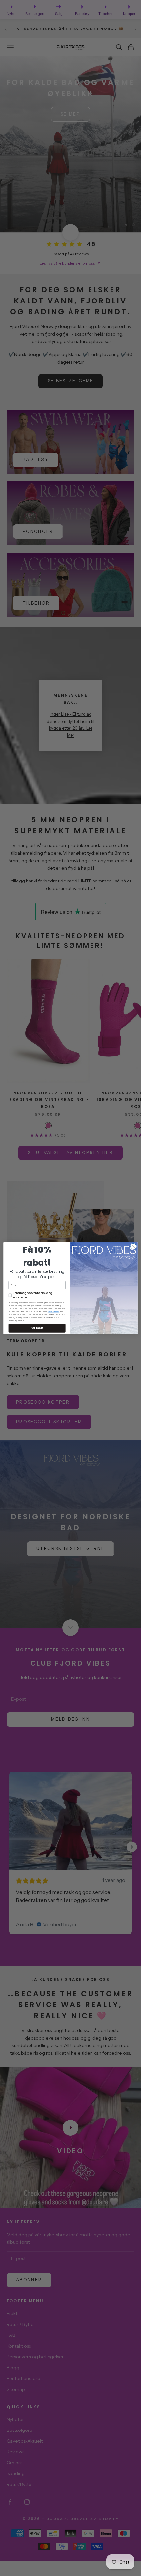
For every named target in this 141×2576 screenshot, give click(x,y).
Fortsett (37, 1328)
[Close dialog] (133, 1246)
